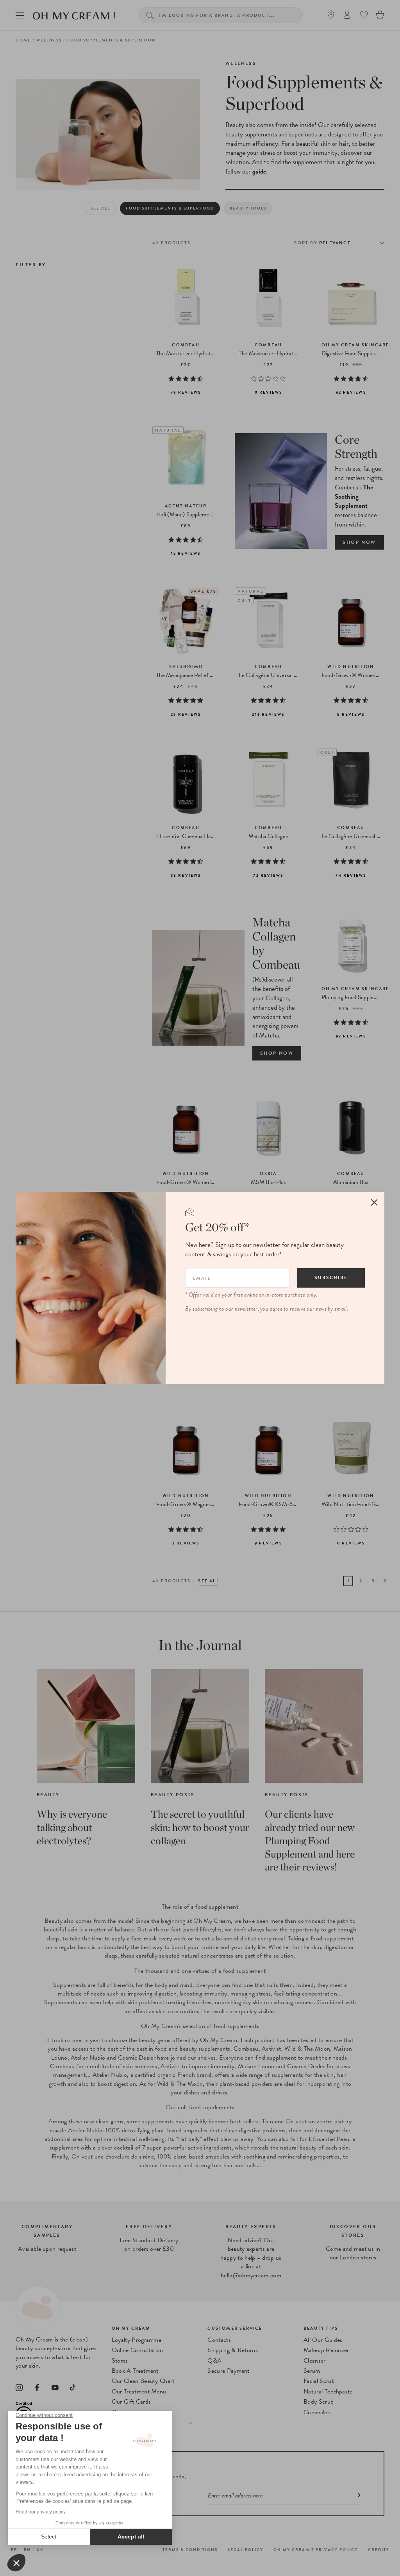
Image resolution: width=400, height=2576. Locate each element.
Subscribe (331, 1277)
